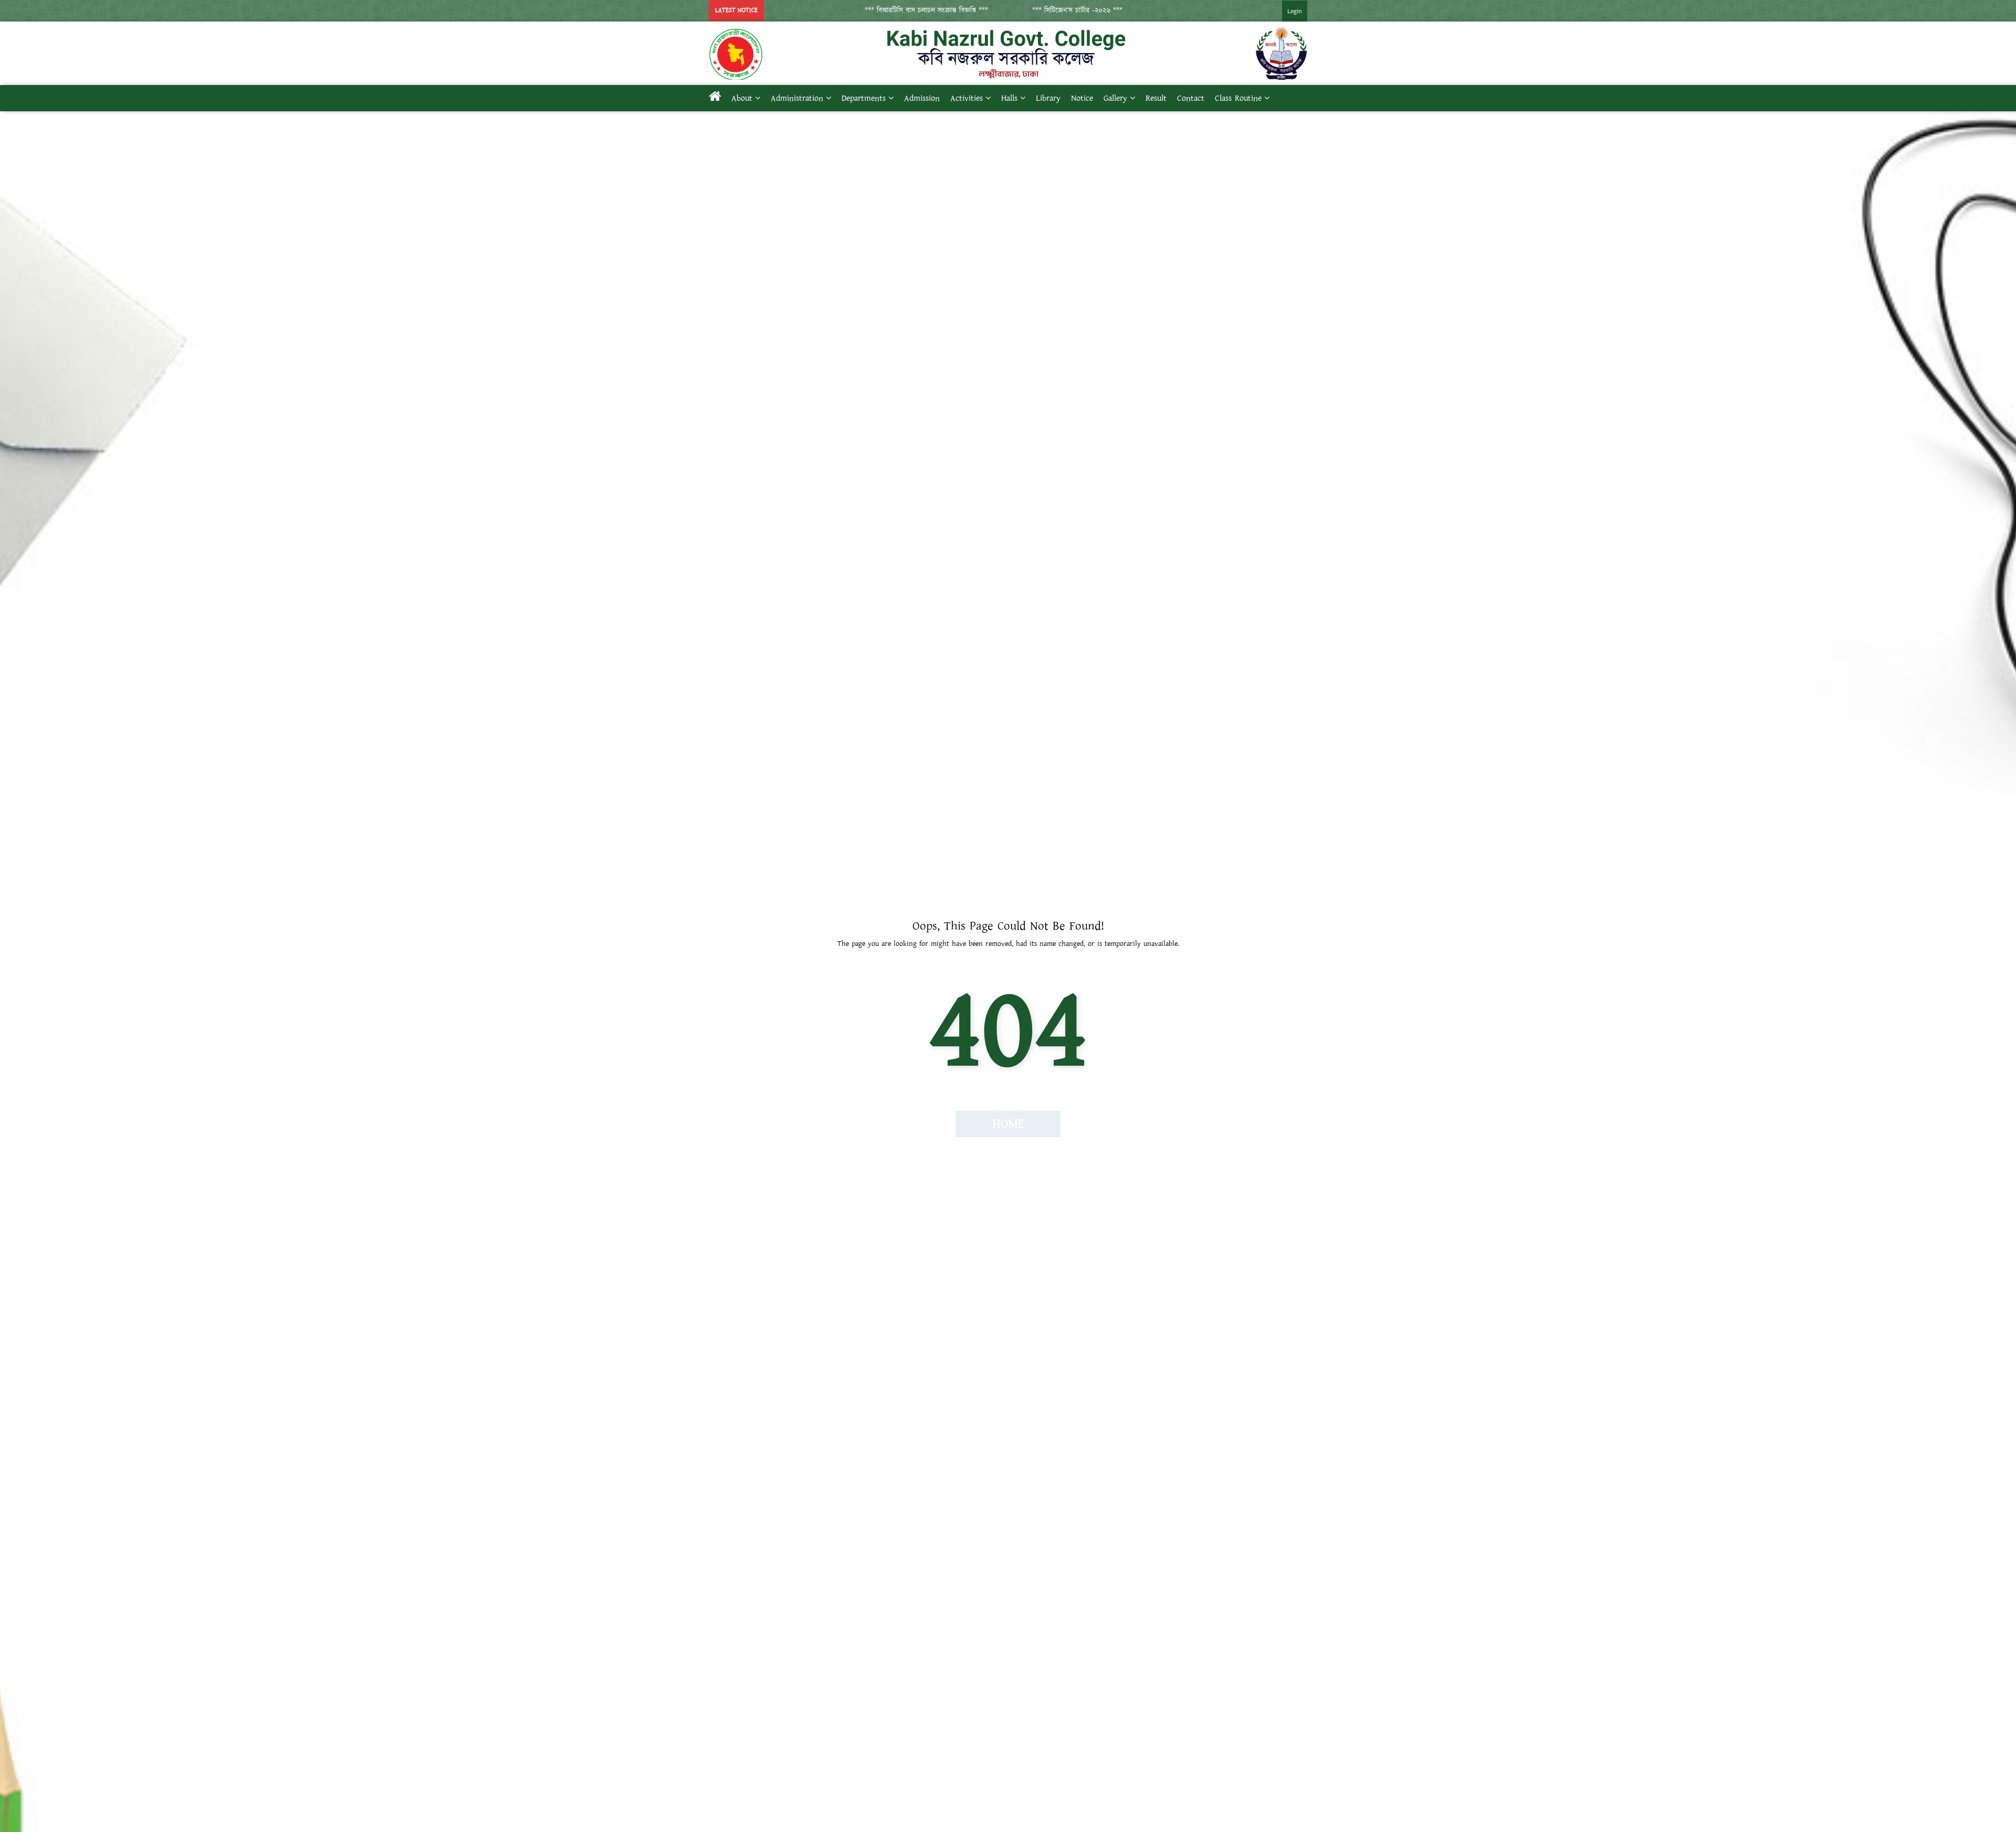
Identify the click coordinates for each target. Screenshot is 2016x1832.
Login (1295, 11)
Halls (1009, 98)
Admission (922, 98)
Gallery (1115, 98)
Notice (1082, 98)
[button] (878, 10)
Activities (967, 98)
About (742, 98)
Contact (1191, 98)
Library (1048, 98)
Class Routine (1238, 98)
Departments (864, 98)
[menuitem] (1284, 11)
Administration (797, 98)
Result (1156, 98)
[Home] (715, 98)
